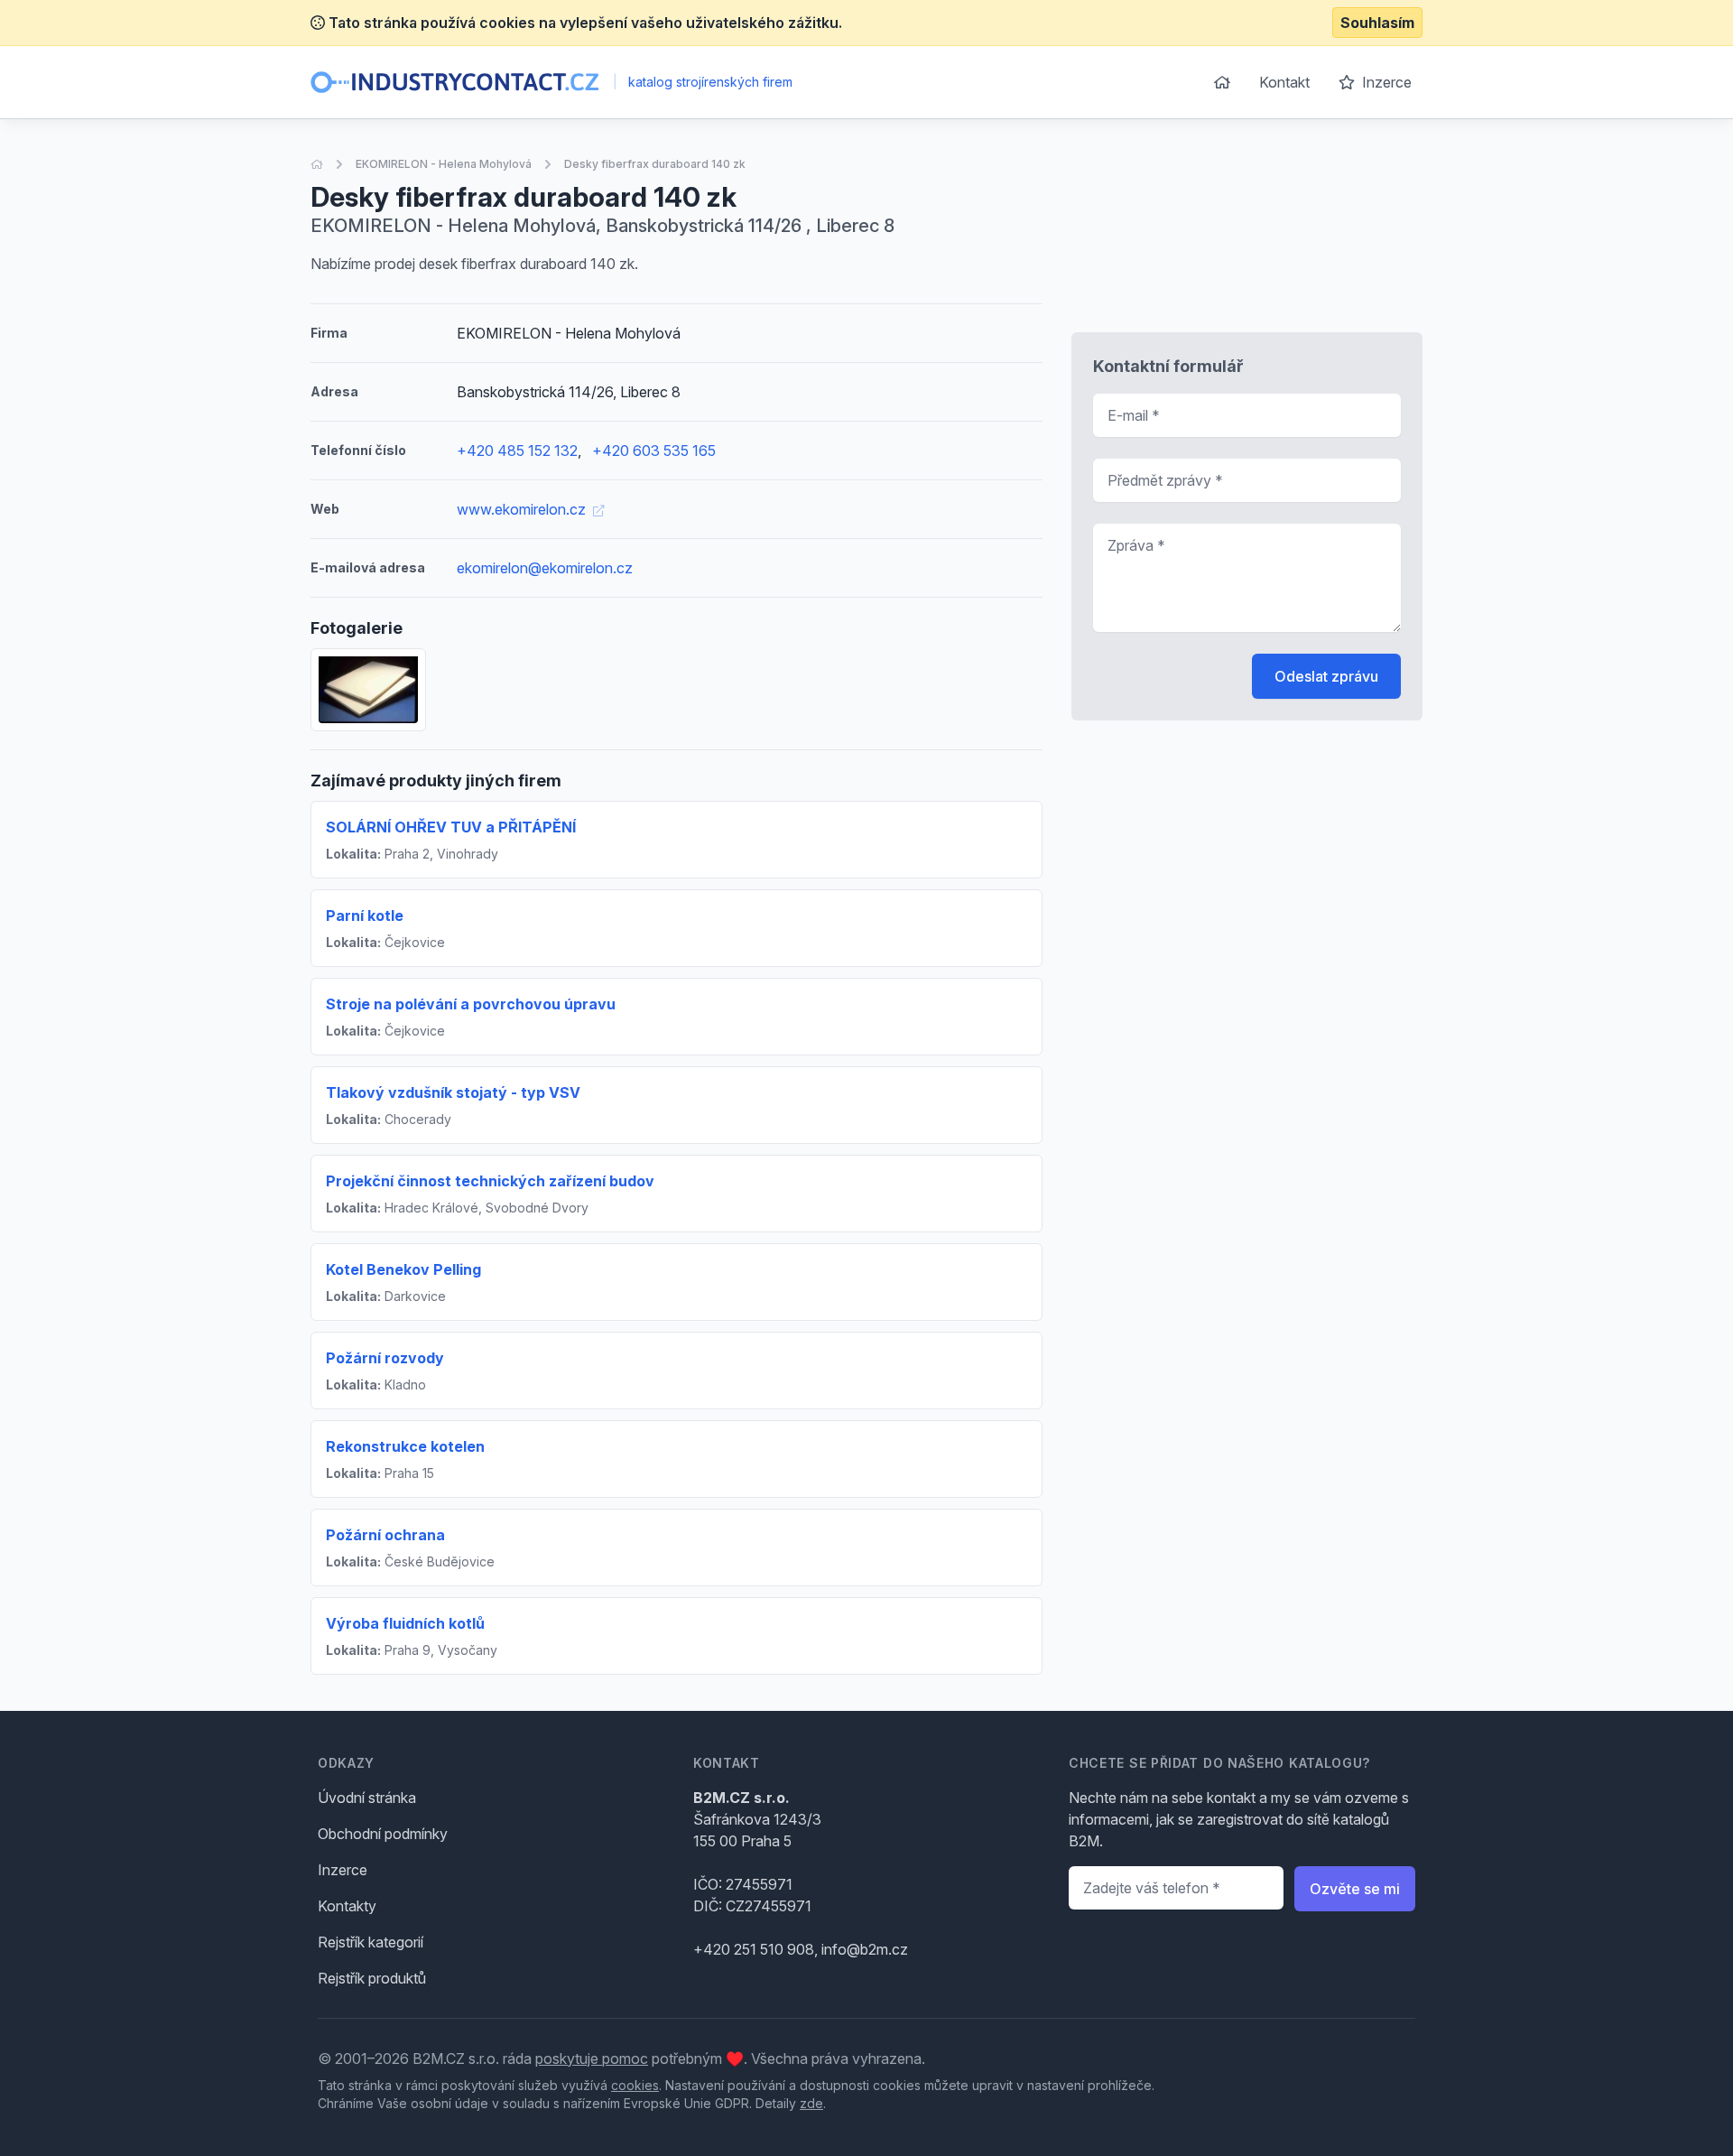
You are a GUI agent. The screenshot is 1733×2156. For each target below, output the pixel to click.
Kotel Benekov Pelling (403, 1269)
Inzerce (1385, 82)
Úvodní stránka (367, 1798)
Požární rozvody (385, 1358)
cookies (635, 2085)
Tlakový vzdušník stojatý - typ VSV (453, 1092)
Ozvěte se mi (1355, 1889)
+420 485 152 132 (517, 451)
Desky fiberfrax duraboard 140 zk (655, 164)
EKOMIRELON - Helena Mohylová (444, 164)
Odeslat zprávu (1326, 676)
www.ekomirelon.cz (523, 509)
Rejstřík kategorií (371, 1942)
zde (811, 2103)
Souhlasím (1377, 23)
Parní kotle (365, 915)
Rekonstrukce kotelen (405, 1446)
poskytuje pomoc (592, 2058)
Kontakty (347, 1906)
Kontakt (1284, 82)
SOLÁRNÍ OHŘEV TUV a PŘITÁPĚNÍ (451, 827)
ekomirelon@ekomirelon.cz (545, 568)
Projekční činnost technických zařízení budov (490, 1181)
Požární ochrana (385, 1535)
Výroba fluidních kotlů (405, 1623)
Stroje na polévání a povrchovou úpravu (471, 1004)
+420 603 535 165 (654, 451)
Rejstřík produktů (372, 1978)
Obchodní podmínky (383, 1834)
